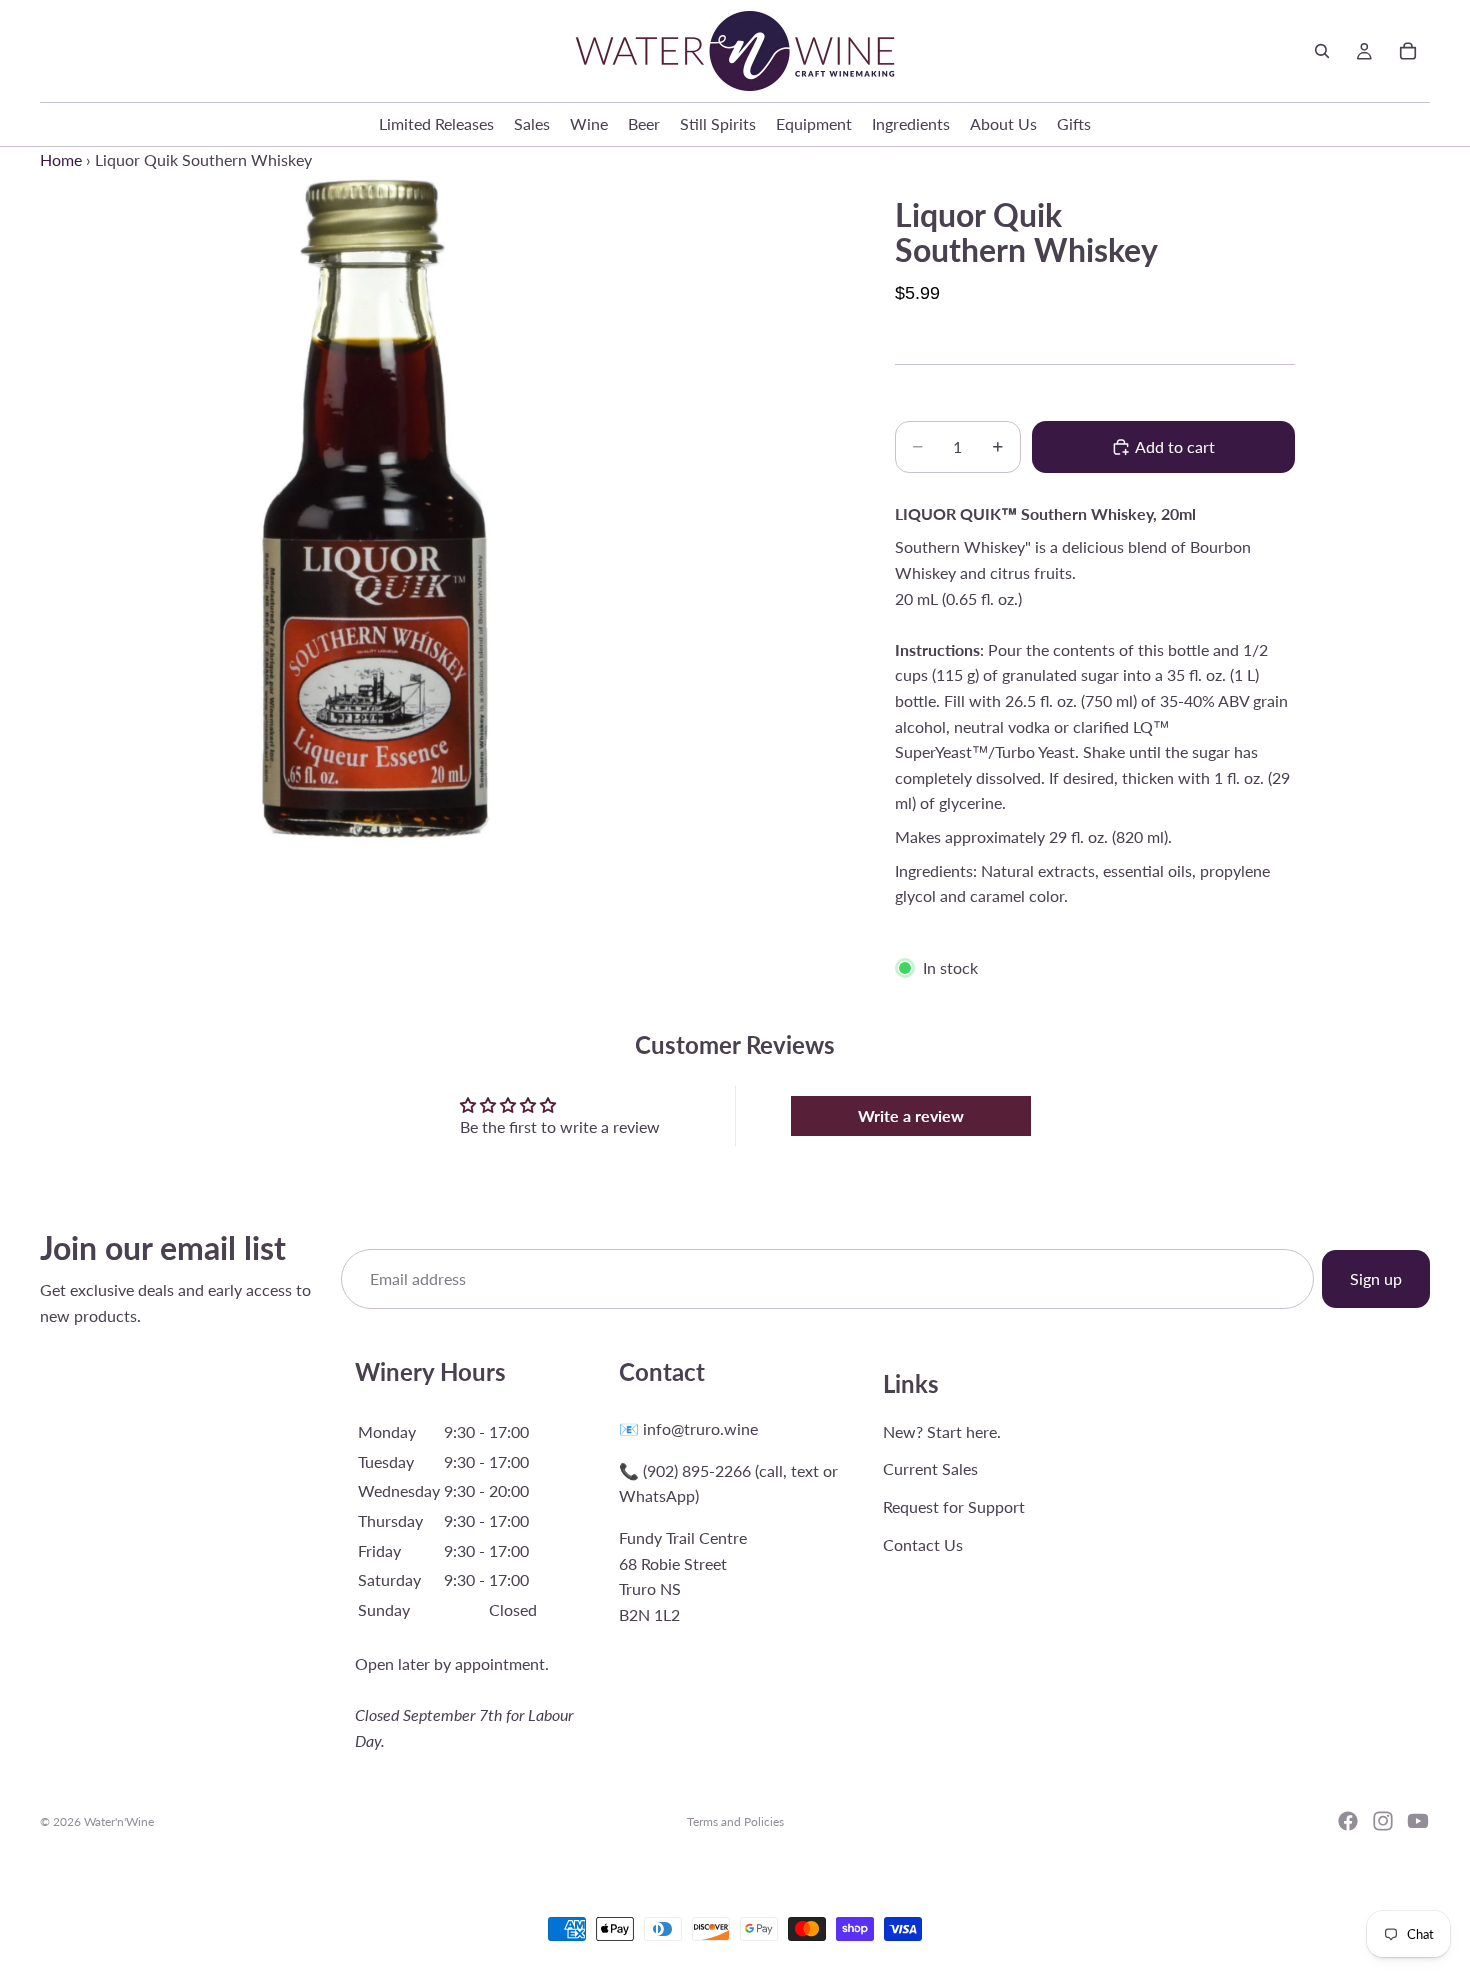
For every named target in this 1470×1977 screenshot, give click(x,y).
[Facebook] (1348, 1821)
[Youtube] (1418, 1821)
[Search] (1322, 51)
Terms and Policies (735, 1821)
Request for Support (954, 1506)
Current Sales (930, 1468)
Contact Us (923, 1544)
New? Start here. (942, 1431)
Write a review (911, 1115)
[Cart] (1408, 51)
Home (61, 159)
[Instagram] (1383, 1821)
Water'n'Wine (119, 1821)
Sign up (1376, 1278)
